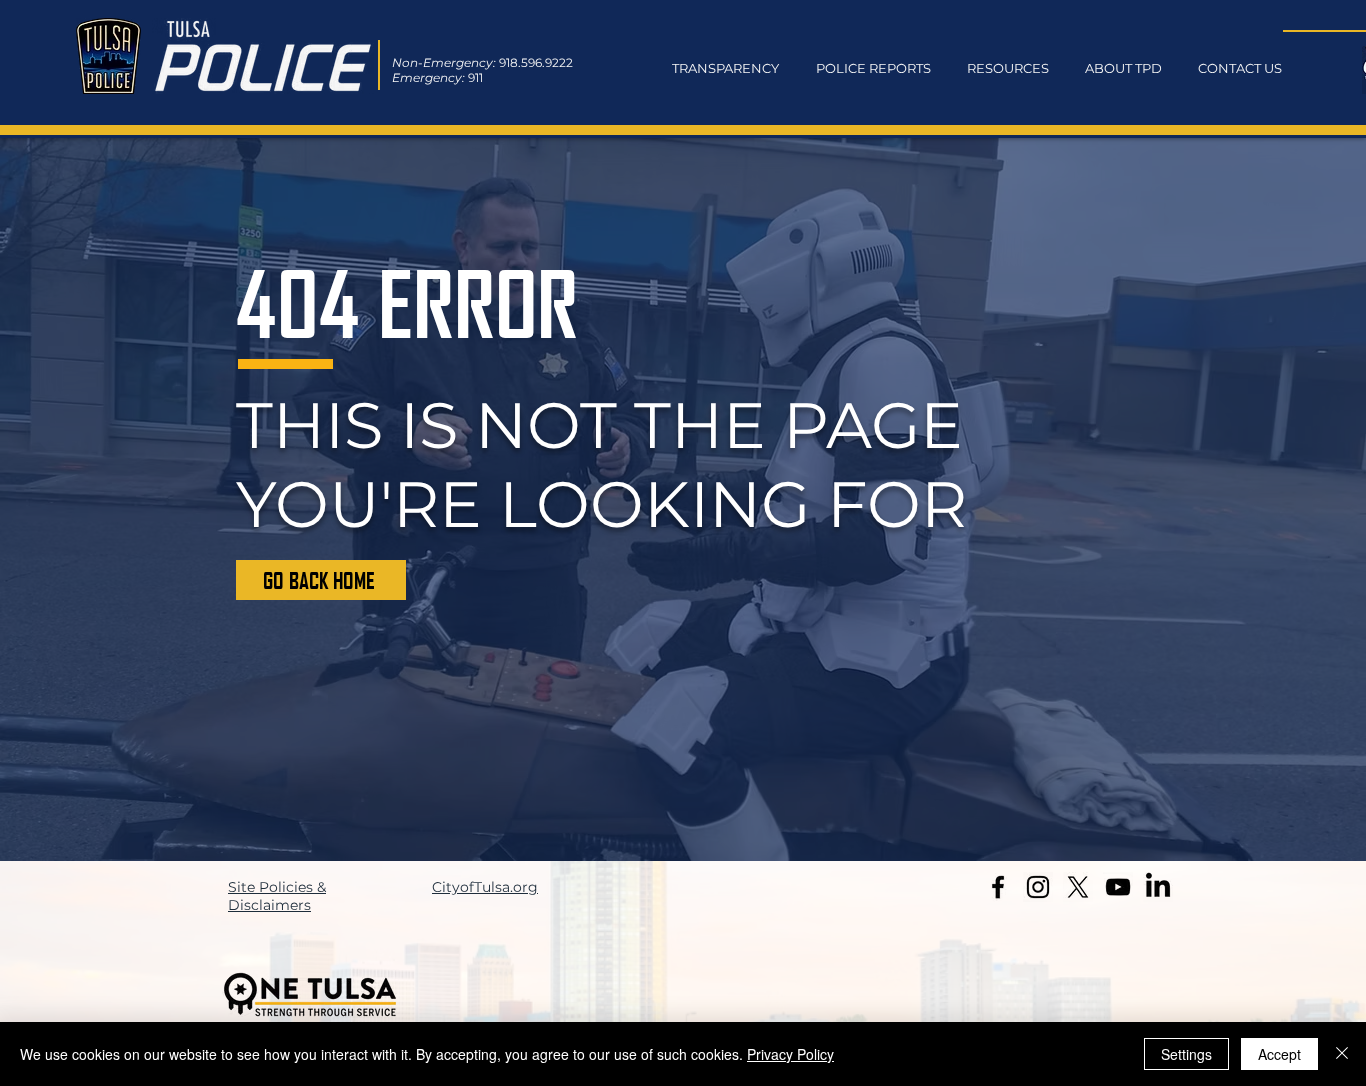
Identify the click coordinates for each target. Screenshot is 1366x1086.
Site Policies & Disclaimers (277, 896)
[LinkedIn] (1158, 887)
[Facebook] (998, 887)
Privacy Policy (790, 1054)
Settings (1186, 1054)
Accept (1279, 1054)
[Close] (1342, 1054)
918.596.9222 (536, 62)
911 (475, 77)
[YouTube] (1118, 887)
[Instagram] (1038, 887)
